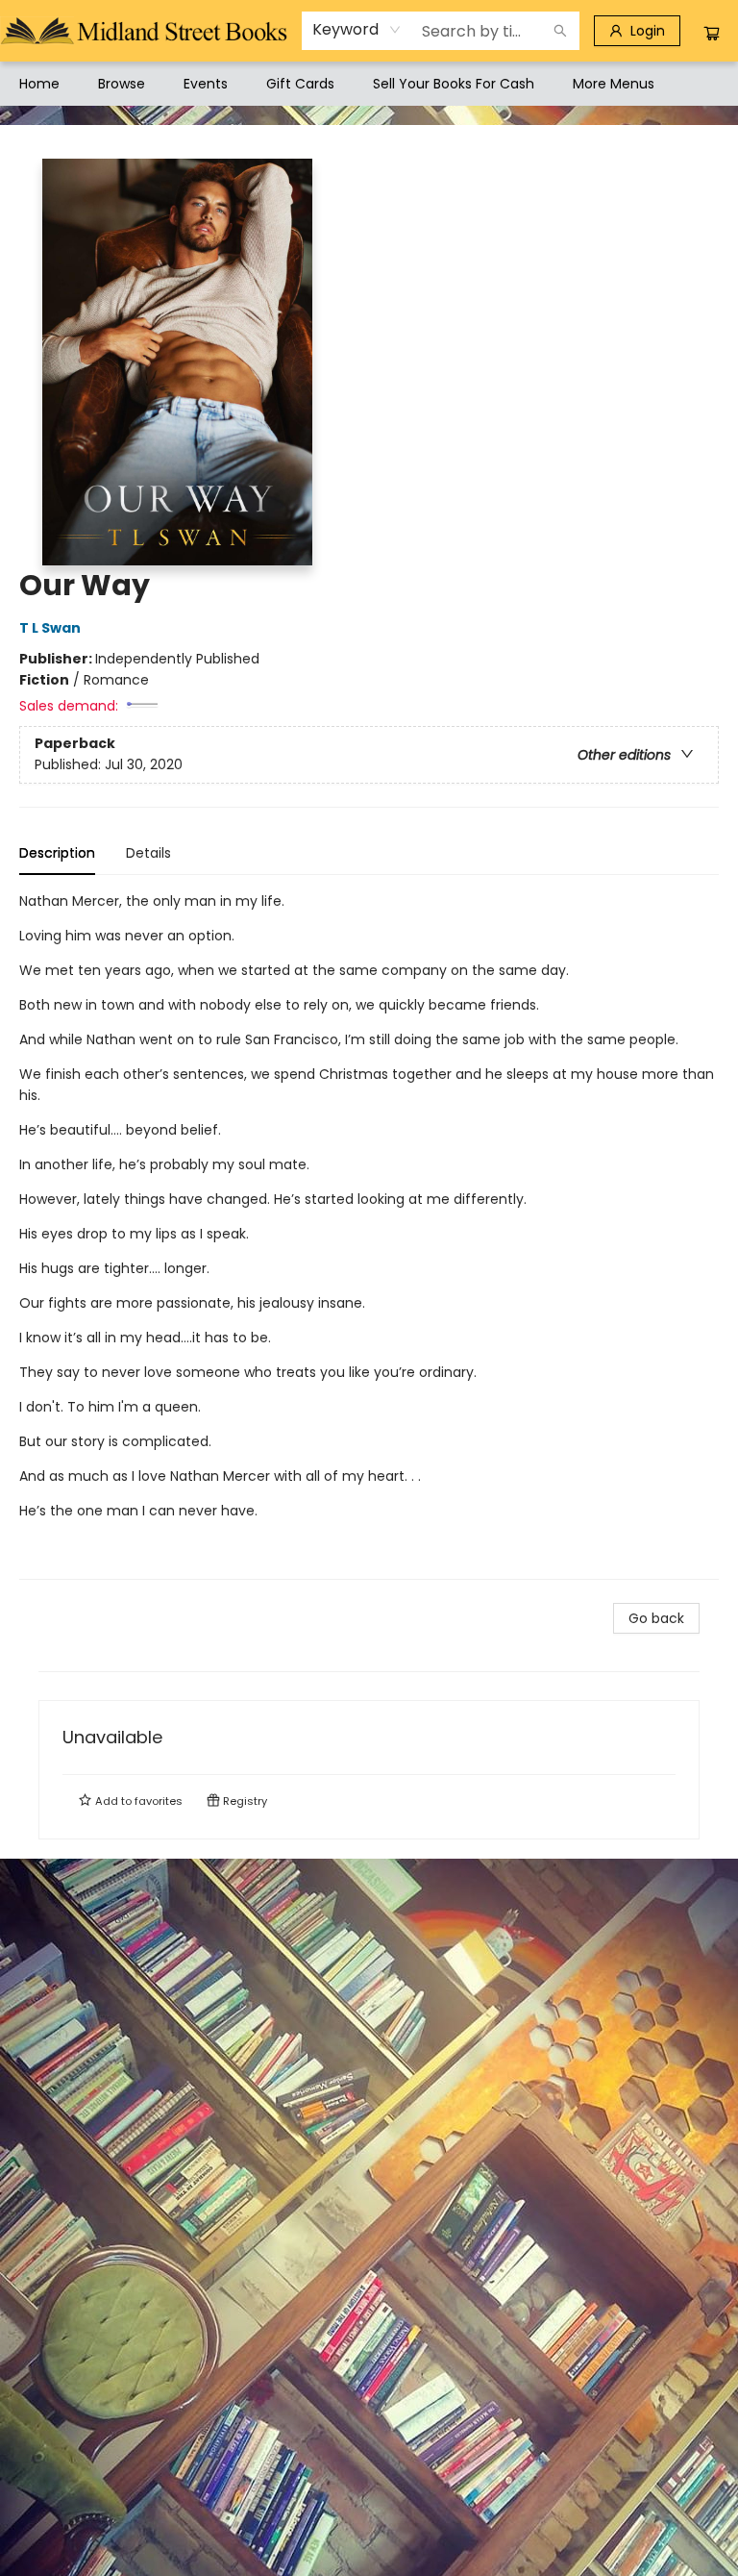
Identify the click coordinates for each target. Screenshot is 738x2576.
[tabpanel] (369, 1235)
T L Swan (50, 628)
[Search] (560, 31)
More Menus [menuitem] (614, 84)
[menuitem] (39, 84)
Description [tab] (57, 853)
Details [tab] (148, 853)
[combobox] (357, 30)
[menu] (369, 84)
